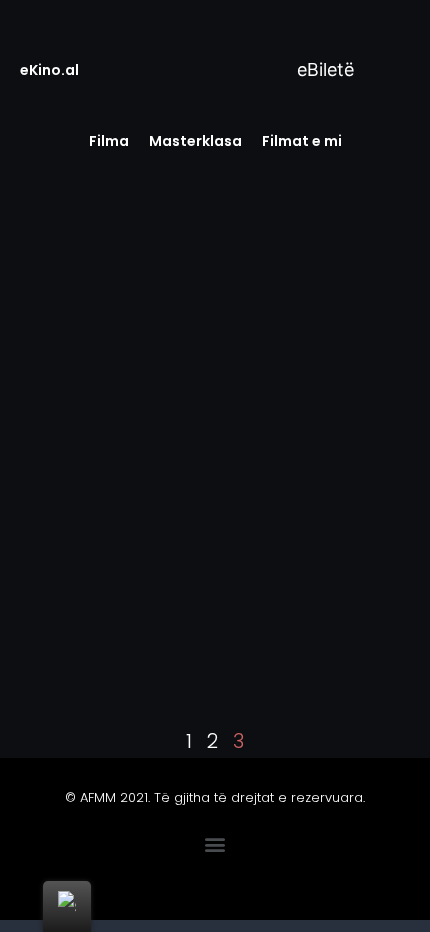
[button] (215, 843)
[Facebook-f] (121, 880)
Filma (109, 141)
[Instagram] (247, 880)
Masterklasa (195, 141)
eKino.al (49, 70)
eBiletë (323, 69)
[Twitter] (163, 880)
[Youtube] (205, 880)
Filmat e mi (302, 141)
